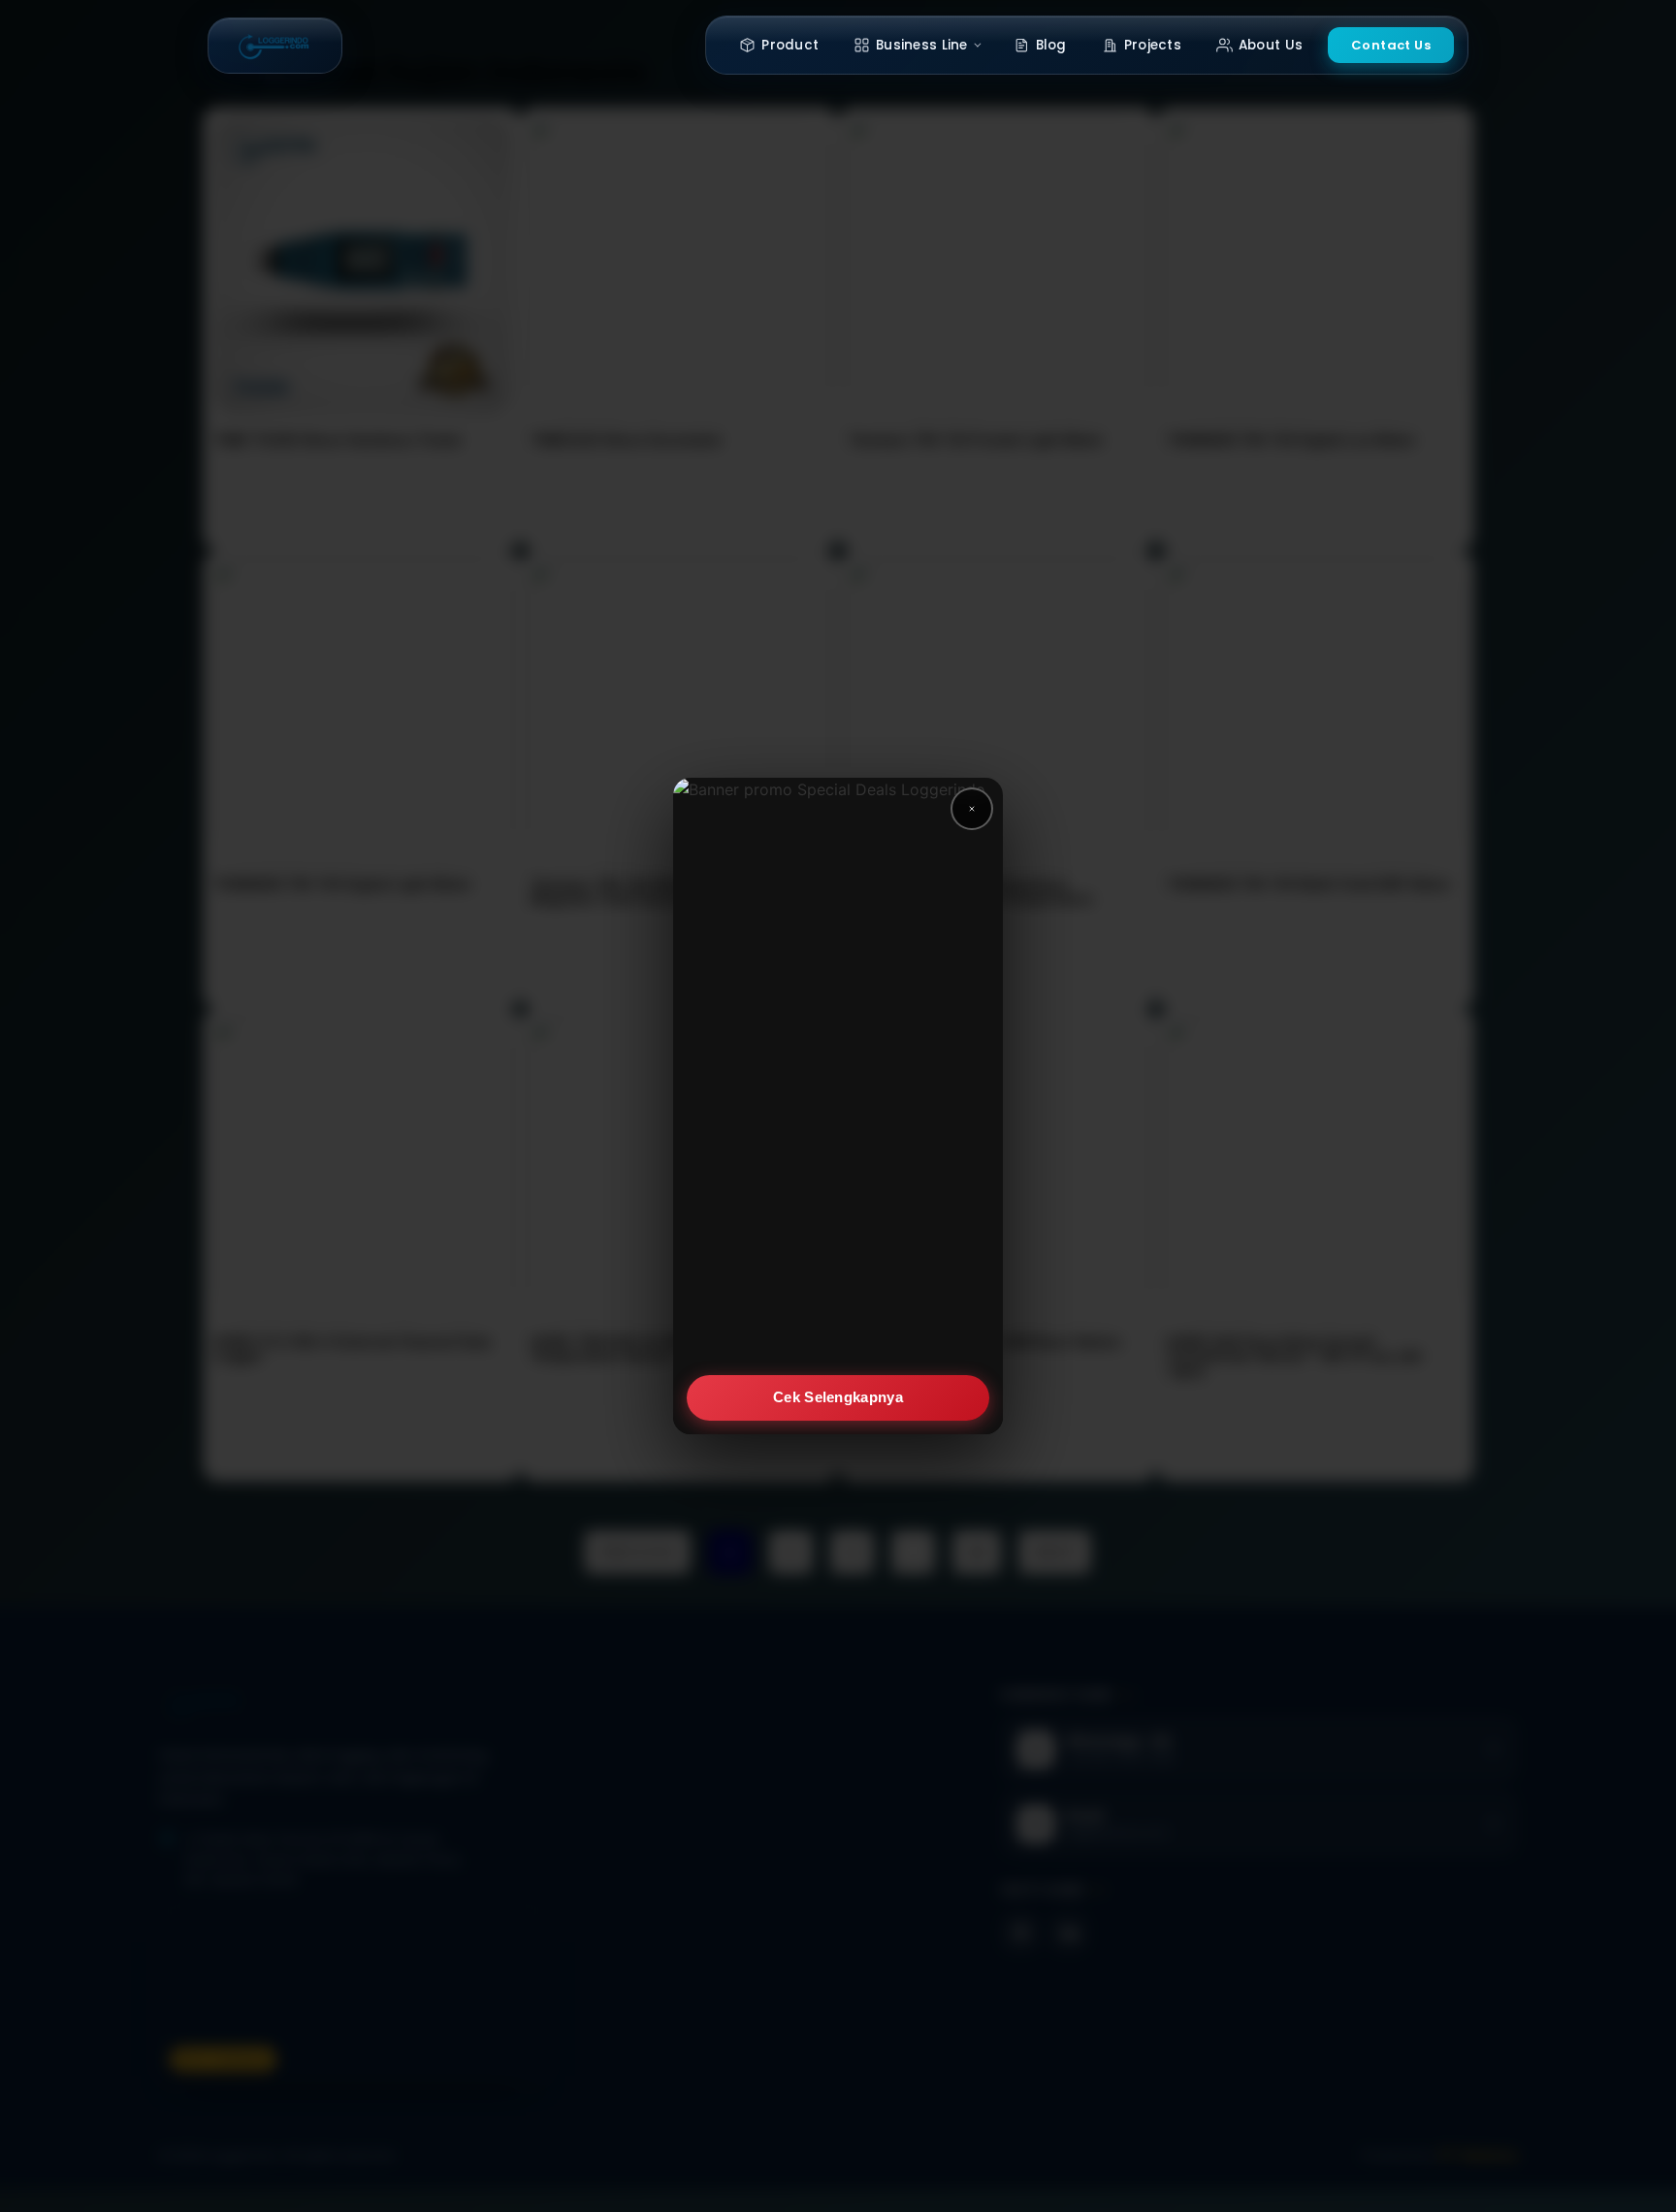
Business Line (922, 45)
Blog (1051, 45)
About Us (1271, 45)
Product (790, 45)
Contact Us (1391, 45)
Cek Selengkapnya (838, 1397)
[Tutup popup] (972, 809)
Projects (1153, 45)
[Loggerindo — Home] (275, 46)
